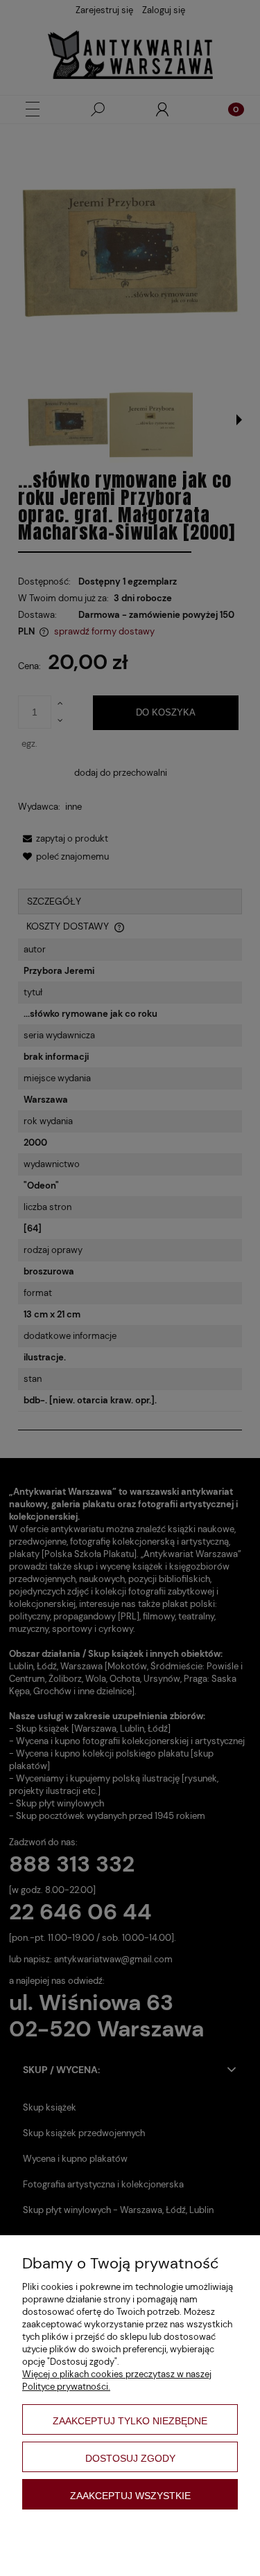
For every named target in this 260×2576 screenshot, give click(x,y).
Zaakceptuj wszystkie (130, 2496)
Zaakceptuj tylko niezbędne (130, 2421)
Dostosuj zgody (130, 2458)
